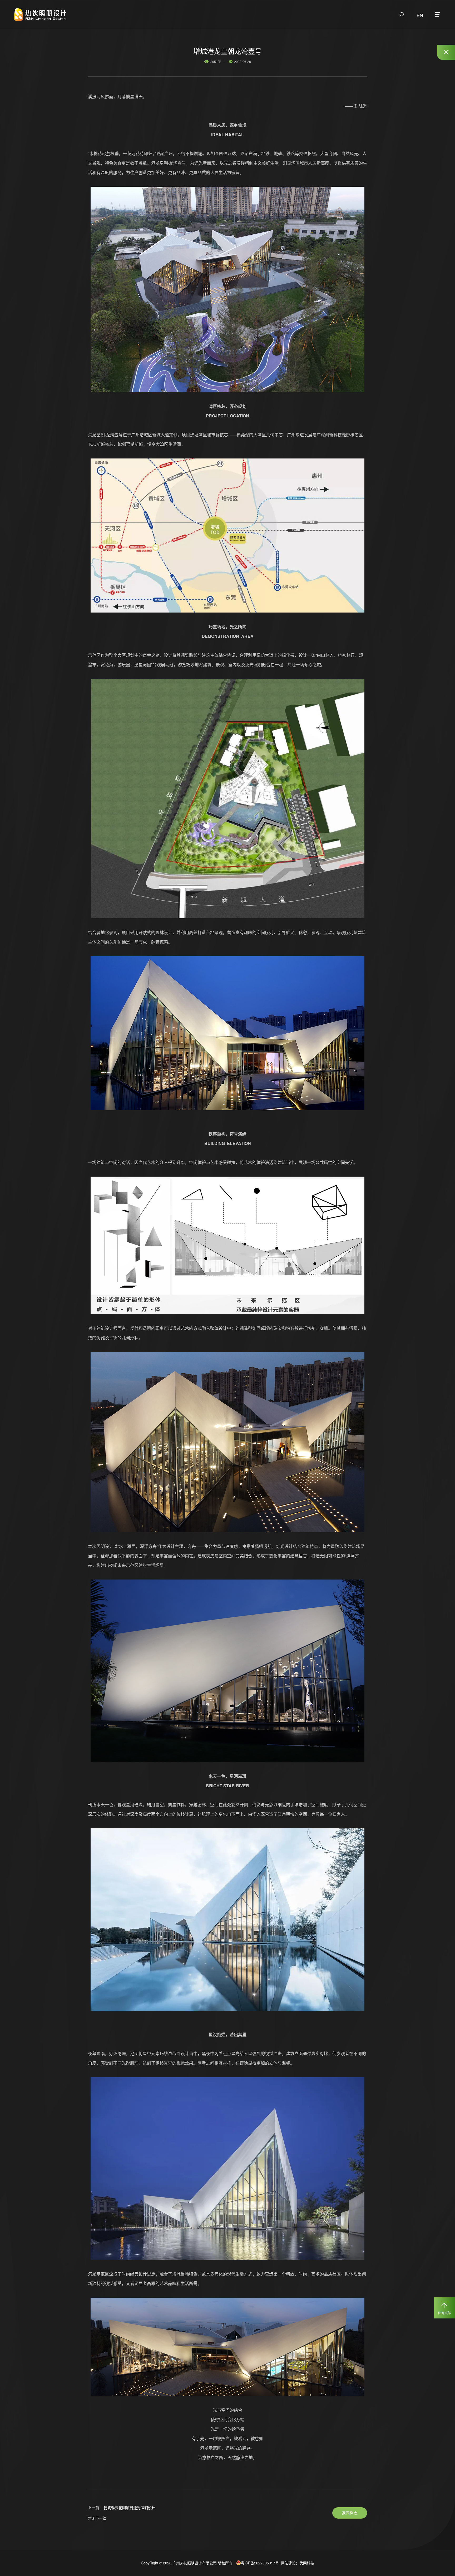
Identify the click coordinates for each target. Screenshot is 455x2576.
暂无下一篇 (97, 2518)
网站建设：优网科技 (297, 2563)
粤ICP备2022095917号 (260, 2563)
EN (420, 15)
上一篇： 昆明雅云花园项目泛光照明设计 (122, 2508)
